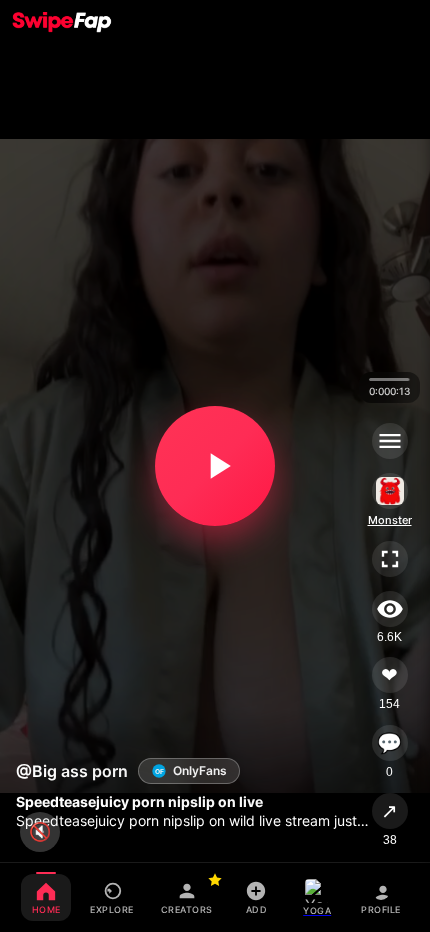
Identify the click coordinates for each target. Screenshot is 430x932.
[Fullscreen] (390, 559)
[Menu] (390, 441)
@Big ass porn (72, 771)
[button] (215, 466)
